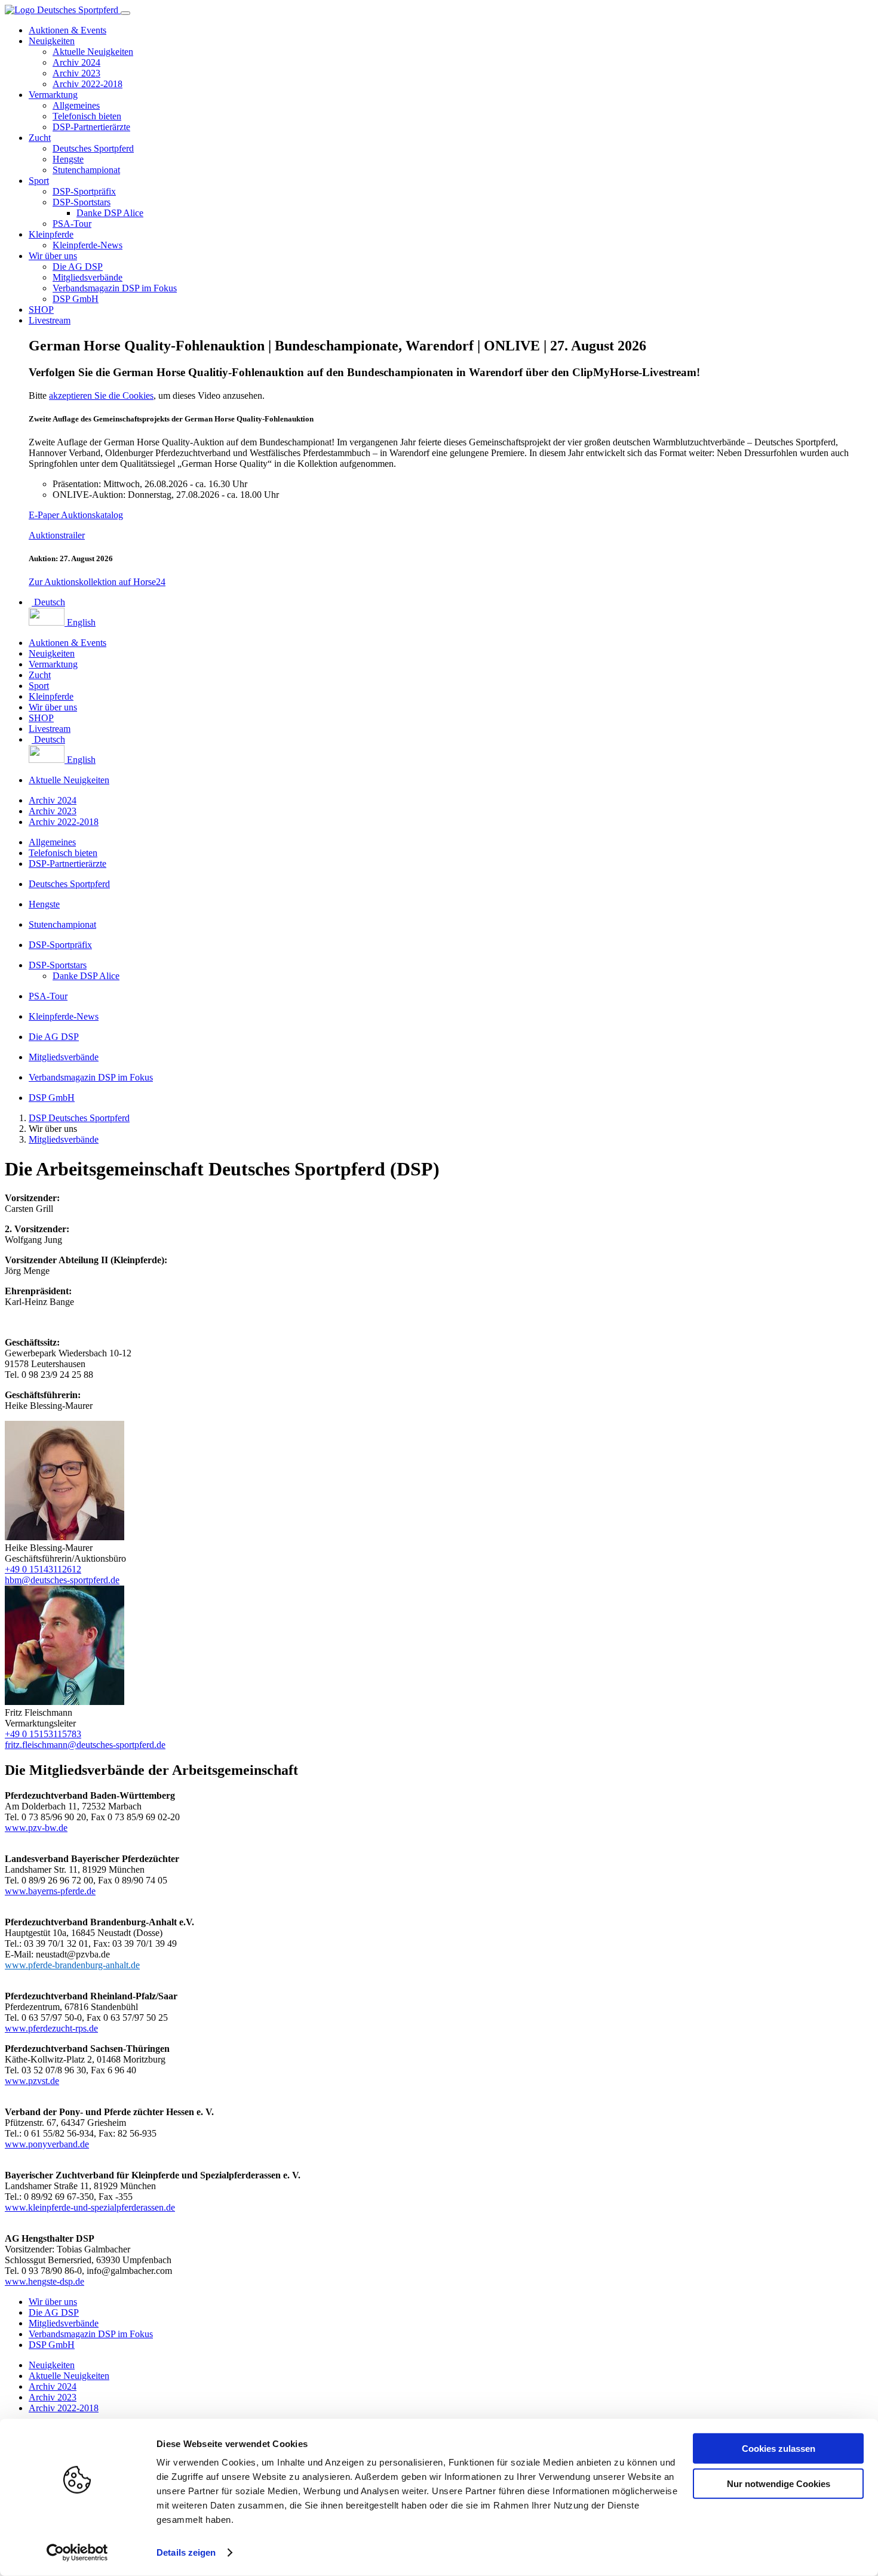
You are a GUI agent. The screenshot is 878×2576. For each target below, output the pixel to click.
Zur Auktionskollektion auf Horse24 (97, 582)
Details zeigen (186, 2552)
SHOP (41, 310)
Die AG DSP (78, 267)
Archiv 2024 (76, 62)
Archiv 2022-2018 (88, 84)
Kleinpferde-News (88, 245)
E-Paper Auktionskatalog (76, 515)
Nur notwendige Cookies (779, 2483)
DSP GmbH (76, 299)
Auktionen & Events (67, 30)
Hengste (68, 159)
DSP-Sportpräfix (84, 191)
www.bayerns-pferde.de (50, 1891)
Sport (39, 181)
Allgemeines (76, 105)
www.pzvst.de (32, 2081)
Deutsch (48, 602)
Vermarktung (53, 95)
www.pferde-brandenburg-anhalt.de (72, 1965)
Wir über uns (53, 256)
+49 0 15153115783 (43, 1734)
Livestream (50, 320)
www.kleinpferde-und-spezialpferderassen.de (90, 2207)
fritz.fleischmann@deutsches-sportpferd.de (85, 1745)
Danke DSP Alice (110, 213)
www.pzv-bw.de (36, 1828)
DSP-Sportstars (82, 202)
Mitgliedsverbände (88, 277)
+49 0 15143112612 (43, 1569)
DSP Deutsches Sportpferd (79, 1118)
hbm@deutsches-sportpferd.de (62, 1580)
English (80, 622)
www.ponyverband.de (47, 2144)
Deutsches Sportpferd (93, 148)
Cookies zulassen (779, 2449)
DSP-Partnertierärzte (91, 127)
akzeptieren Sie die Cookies (101, 396)
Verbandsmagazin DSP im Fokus (115, 288)
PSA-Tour (72, 224)
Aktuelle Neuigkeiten (93, 52)
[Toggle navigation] (125, 13)
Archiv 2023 (76, 73)
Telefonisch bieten (87, 116)
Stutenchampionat (86, 170)
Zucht (40, 138)
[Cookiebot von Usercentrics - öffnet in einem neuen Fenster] (77, 2553)
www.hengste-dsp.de (44, 2281)
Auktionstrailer (57, 535)
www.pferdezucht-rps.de (51, 2028)
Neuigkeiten (52, 41)
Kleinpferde (51, 234)
